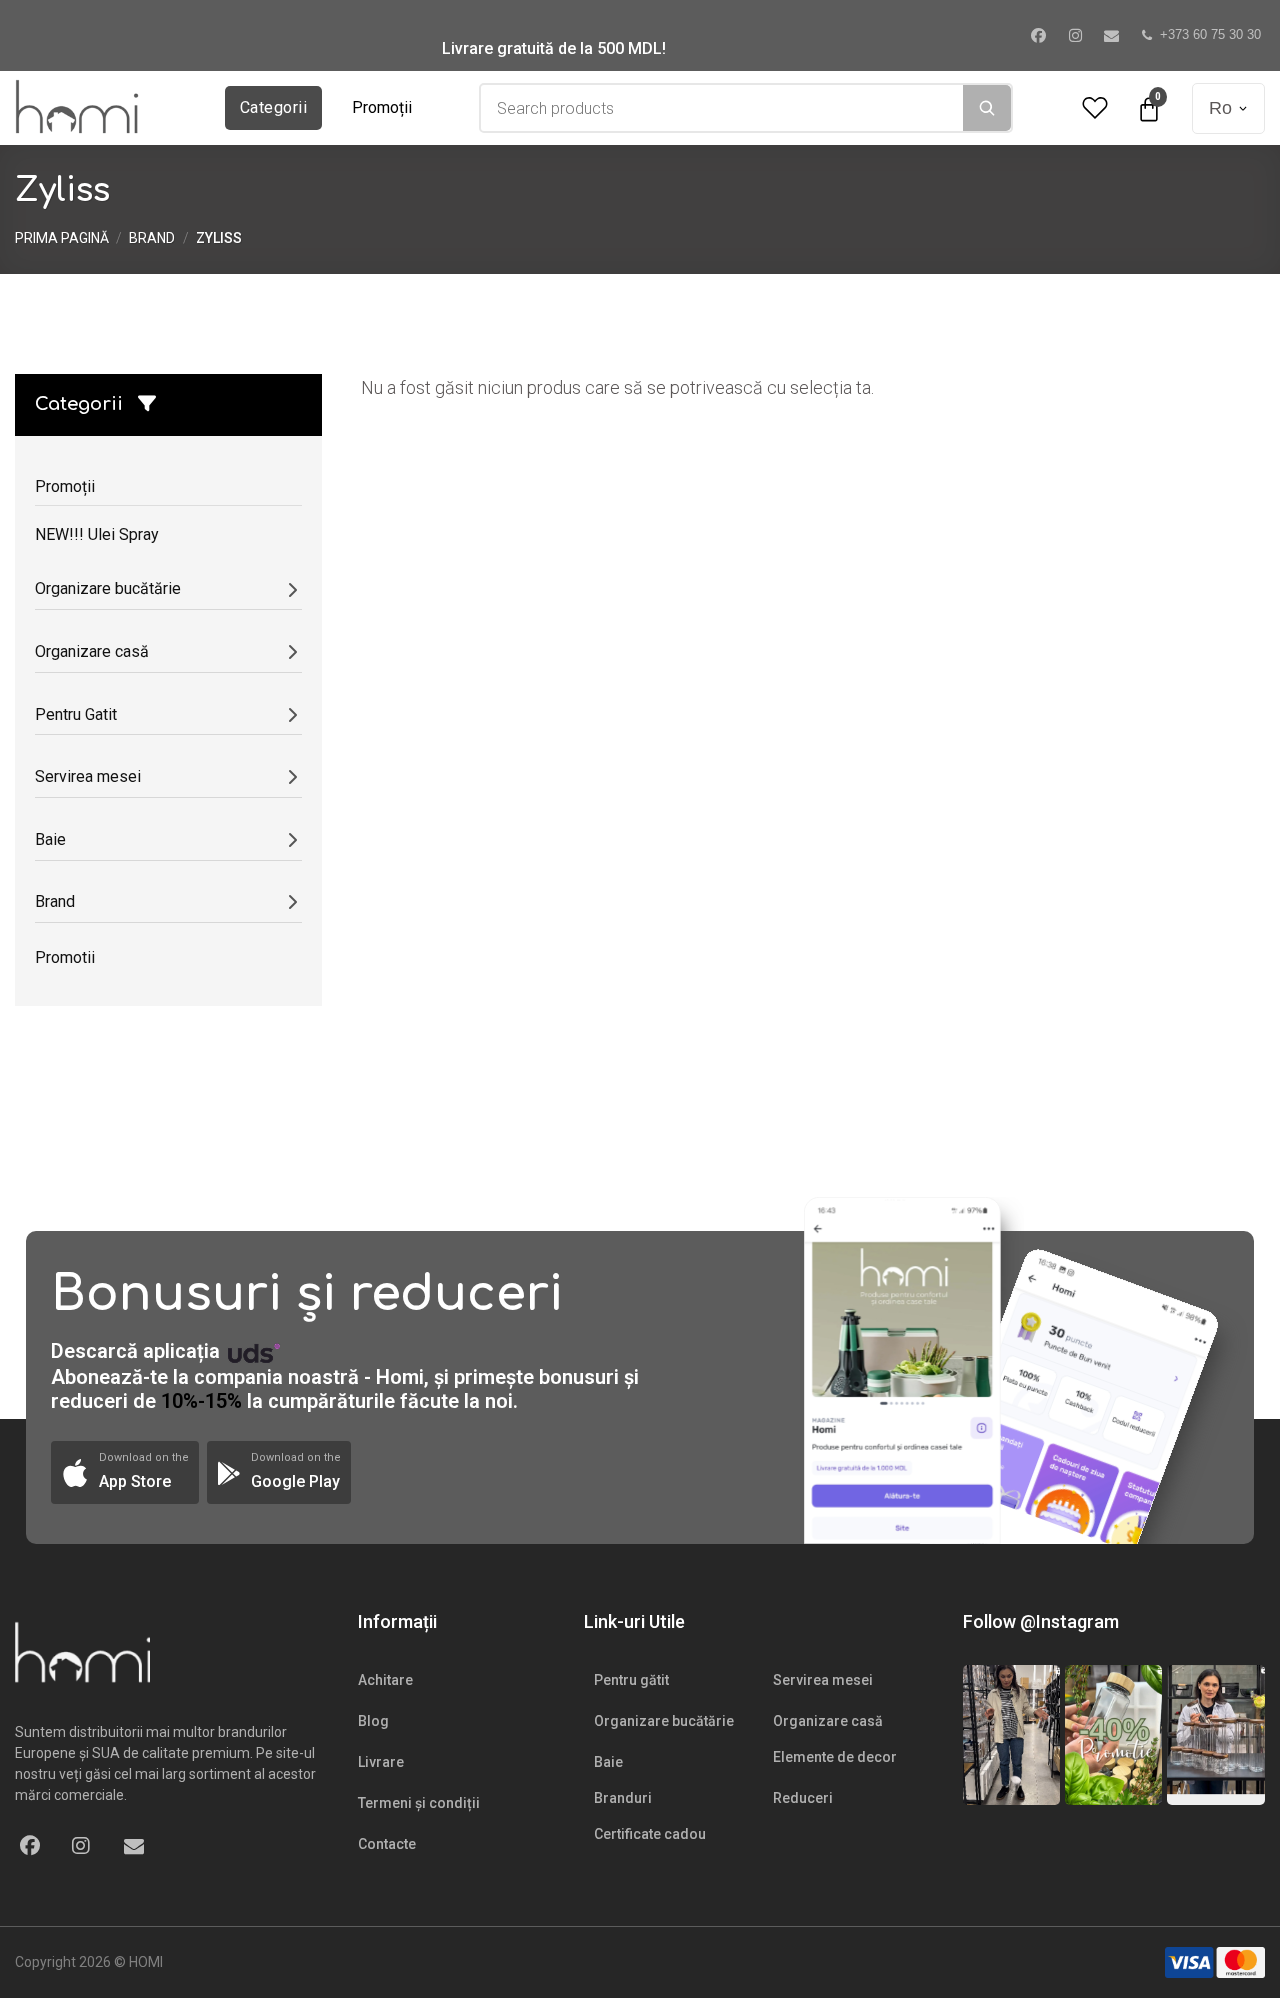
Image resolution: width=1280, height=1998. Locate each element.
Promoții (382, 107)
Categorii (273, 107)
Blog (373, 1721)
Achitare (385, 1680)
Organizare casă (828, 1721)
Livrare (381, 1762)
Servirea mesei (823, 1680)
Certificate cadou (650, 1834)
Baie (608, 1762)
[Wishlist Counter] (1095, 108)
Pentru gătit (631, 1680)
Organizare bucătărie (664, 1721)
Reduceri (803, 1798)
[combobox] (722, 108)
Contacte (387, 1844)
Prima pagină (62, 238)
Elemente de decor (835, 1757)
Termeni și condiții (419, 1803)
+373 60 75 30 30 (1210, 34)
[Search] (987, 108)
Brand (152, 238)
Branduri (623, 1798)
